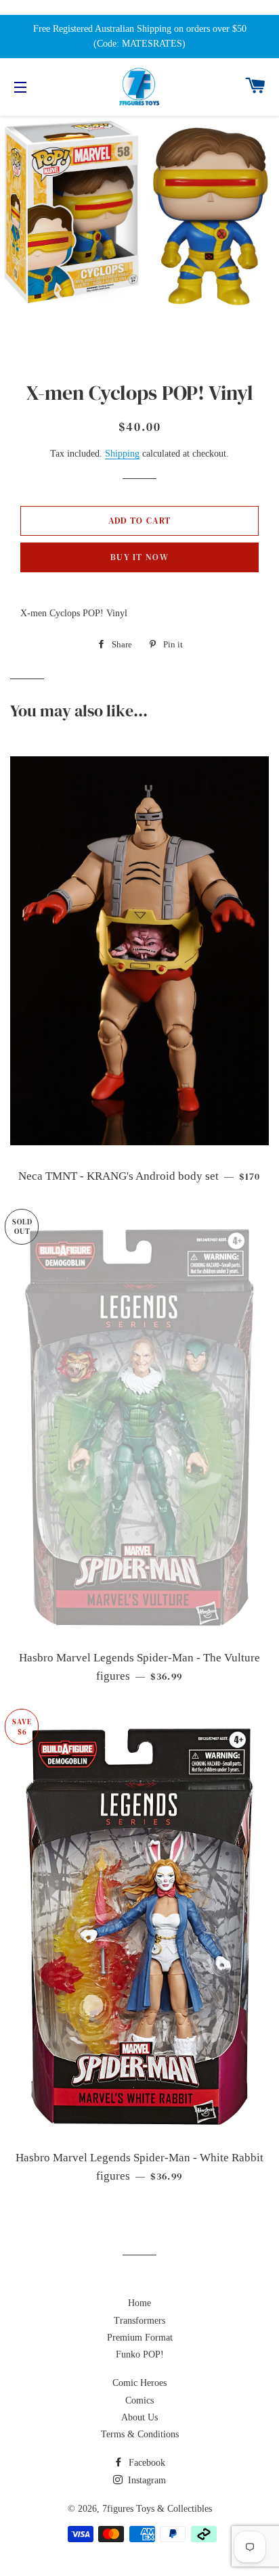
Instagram (146, 2480)
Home (139, 2303)
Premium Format (140, 2338)
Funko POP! (140, 2354)
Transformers (139, 2321)
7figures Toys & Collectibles (157, 2509)
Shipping (122, 454)
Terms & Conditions (140, 2434)
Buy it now (139, 557)
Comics (139, 2400)
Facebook (146, 2463)
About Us (139, 2417)
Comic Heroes (139, 2383)
